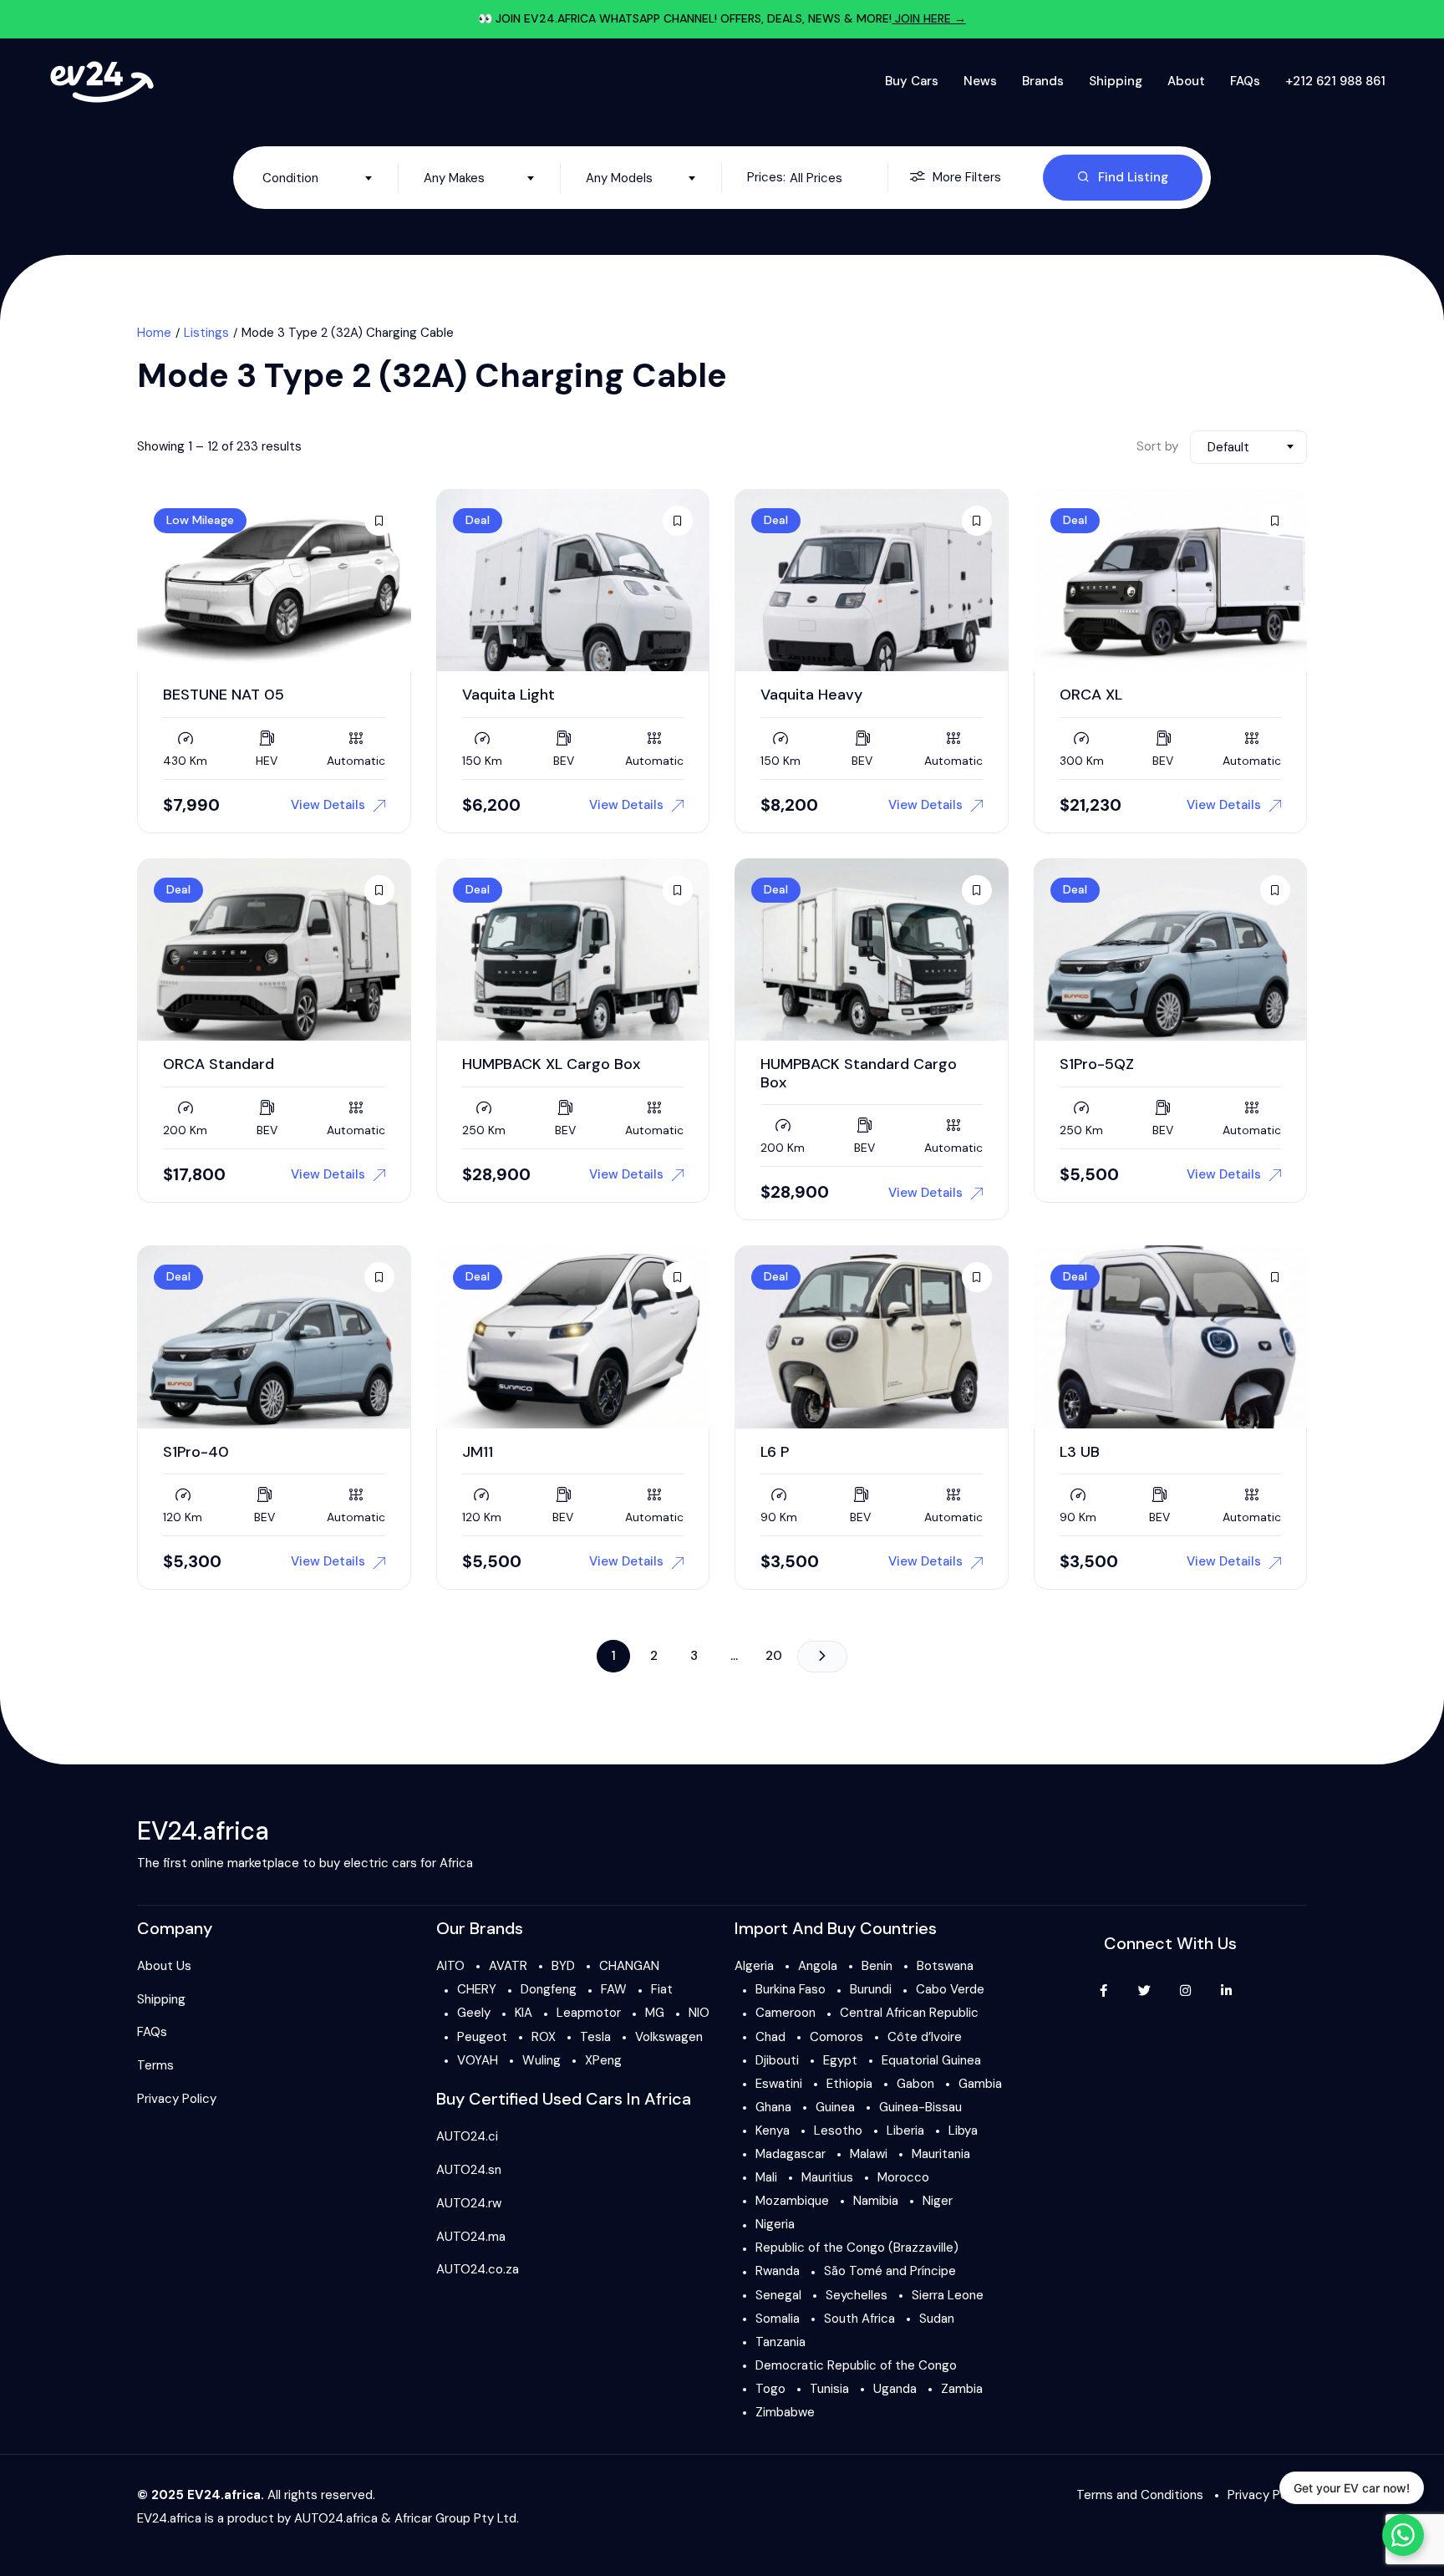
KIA (524, 2013)
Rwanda (778, 2271)
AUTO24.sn (469, 2170)
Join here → (929, 18)
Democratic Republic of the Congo (856, 2365)
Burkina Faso (791, 1989)
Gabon (915, 2084)
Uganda (895, 2389)
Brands (1043, 81)
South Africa (859, 2319)
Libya (963, 2131)
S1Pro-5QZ (1097, 1064)
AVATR (508, 1966)
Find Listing (1133, 177)
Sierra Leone (948, 2295)
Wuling (541, 2060)
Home (154, 333)
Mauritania (941, 2154)
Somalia (778, 2319)
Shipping (1116, 81)
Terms (155, 2065)
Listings (206, 333)
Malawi (869, 2154)
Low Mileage (200, 520)
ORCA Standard (219, 1064)
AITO (450, 1966)
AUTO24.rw (469, 2203)
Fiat (662, 1989)
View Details (328, 805)
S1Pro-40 (196, 1452)
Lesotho (838, 2131)
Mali (766, 2177)
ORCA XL (1091, 695)
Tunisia (829, 2389)
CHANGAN (629, 1966)
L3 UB (1080, 1452)
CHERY (477, 1989)
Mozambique (792, 2201)
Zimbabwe (785, 2412)
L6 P (775, 1452)
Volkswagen (669, 2037)
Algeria (754, 1966)
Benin (877, 1966)
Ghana (773, 2107)
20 (774, 1656)
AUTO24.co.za (478, 2269)
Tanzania (780, 2342)
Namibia (876, 2201)
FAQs (1245, 81)
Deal (478, 520)
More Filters (967, 177)
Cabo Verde (950, 1989)
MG (655, 2013)
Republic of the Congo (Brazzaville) (857, 2248)
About (1186, 81)
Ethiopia (849, 2084)
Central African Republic (909, 2013)
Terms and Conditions (1140, 2495)
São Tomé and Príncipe (890, 2271)
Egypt (840, 2060)
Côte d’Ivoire (925, 2037)
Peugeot (482, 2037)
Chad (770, 2037)
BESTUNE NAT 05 (224, 695)
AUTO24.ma (471, 2237)
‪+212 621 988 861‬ (1335, 81)
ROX (544, 2037)
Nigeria (775, 2224)
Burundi (871, 1989)
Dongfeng (549, 1989)
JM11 (478, 1452)
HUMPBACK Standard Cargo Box (859, 1073)
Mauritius (827, 2177)
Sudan (937, 2319)
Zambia (962, 2389)
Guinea (835, 2107)
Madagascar (791, 2154)
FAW (614, 1989)
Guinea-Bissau (920, 2107)
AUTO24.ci (467, 2136)
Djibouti (777, 2060)
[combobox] (318, 178)
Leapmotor (589, 2013)
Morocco (903, 2177)
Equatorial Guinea (931, 2060)
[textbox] (318, 178)
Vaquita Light (508, 695)
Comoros (836, 2037)
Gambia (980, 2084)
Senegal (778, 2295)
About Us (164, 1966)
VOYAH (478, 2060)
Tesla (595, 2037)
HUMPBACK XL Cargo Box (551, 1064)
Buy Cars (912, 81)
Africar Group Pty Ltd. (457, 2518)
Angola (818, 1966)
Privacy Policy (177, 2099)
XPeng (603, 2060)
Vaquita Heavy (811, 695)
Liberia (905, 2131)
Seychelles (857, 2295)
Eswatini (779, 2084)
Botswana (945, 1966)
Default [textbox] (1228, 447)
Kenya (773, 2131)
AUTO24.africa (336, 2518)
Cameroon (786, 2013)
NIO (699, 2013)
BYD (563, 1966)
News (980, 81)
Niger (938, 2201)
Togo (770, 2389)
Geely (474, 2013)
